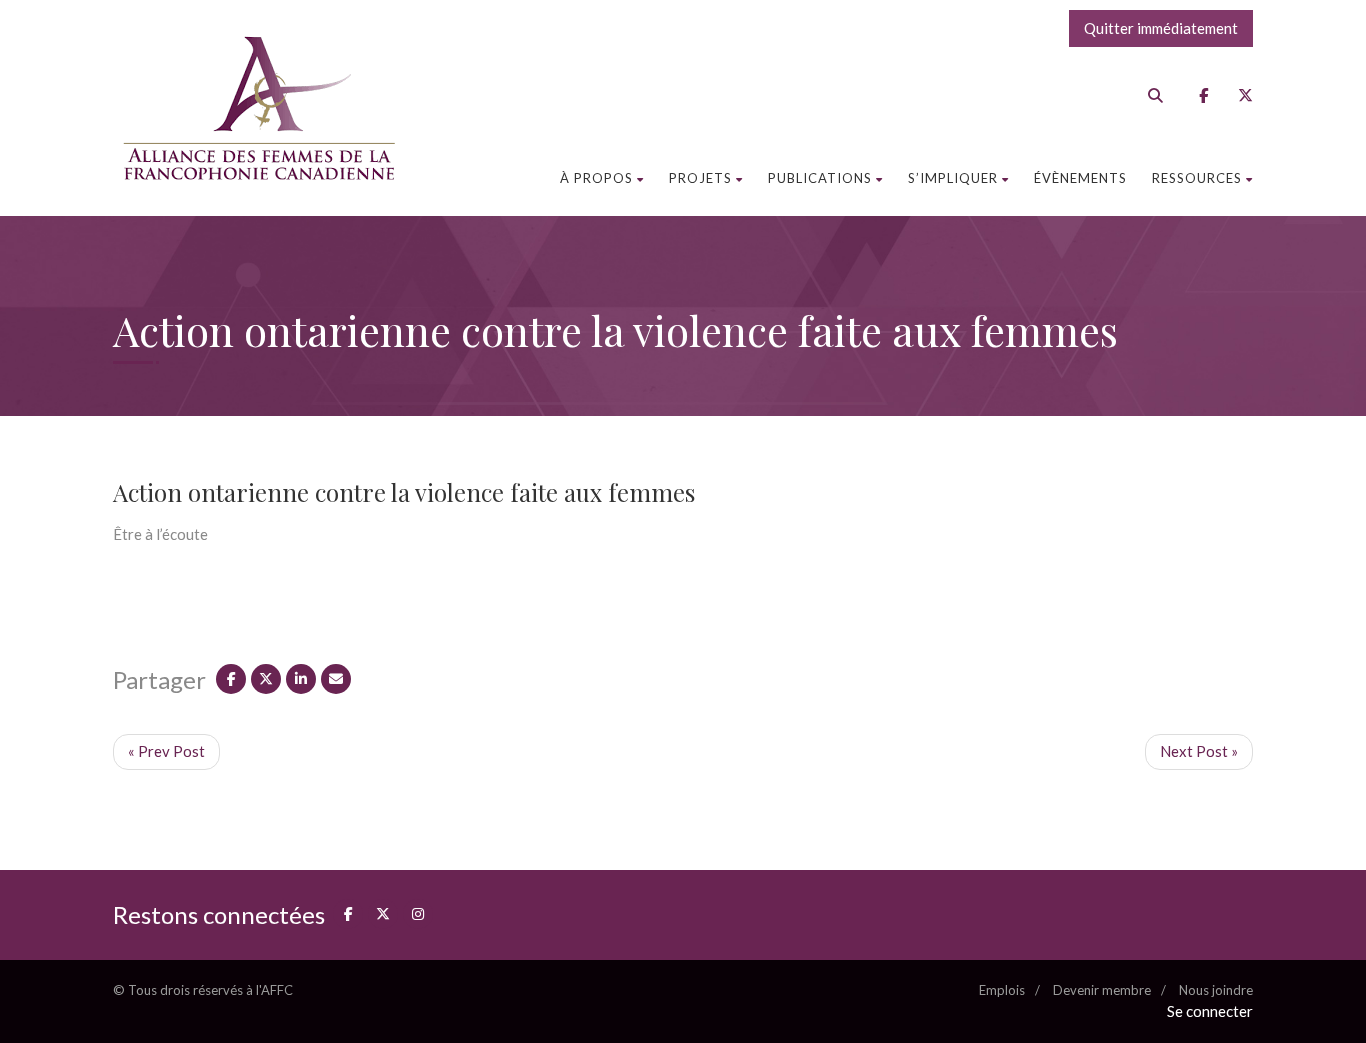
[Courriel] (336, 679)
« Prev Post (166, 751)
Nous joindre (1216, 990)
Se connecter (1210, 1011)
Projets (700, 178)
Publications (820, 178)
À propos (596, 178)
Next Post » (1199, 751)
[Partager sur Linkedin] (301, 679)
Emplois (1002, 990)
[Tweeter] (266, 679)
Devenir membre (1102, 990)
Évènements (1080, 178)
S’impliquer (953, 178)
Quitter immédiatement (1161, 28)
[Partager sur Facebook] (231, 679)
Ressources (1197, 178)
